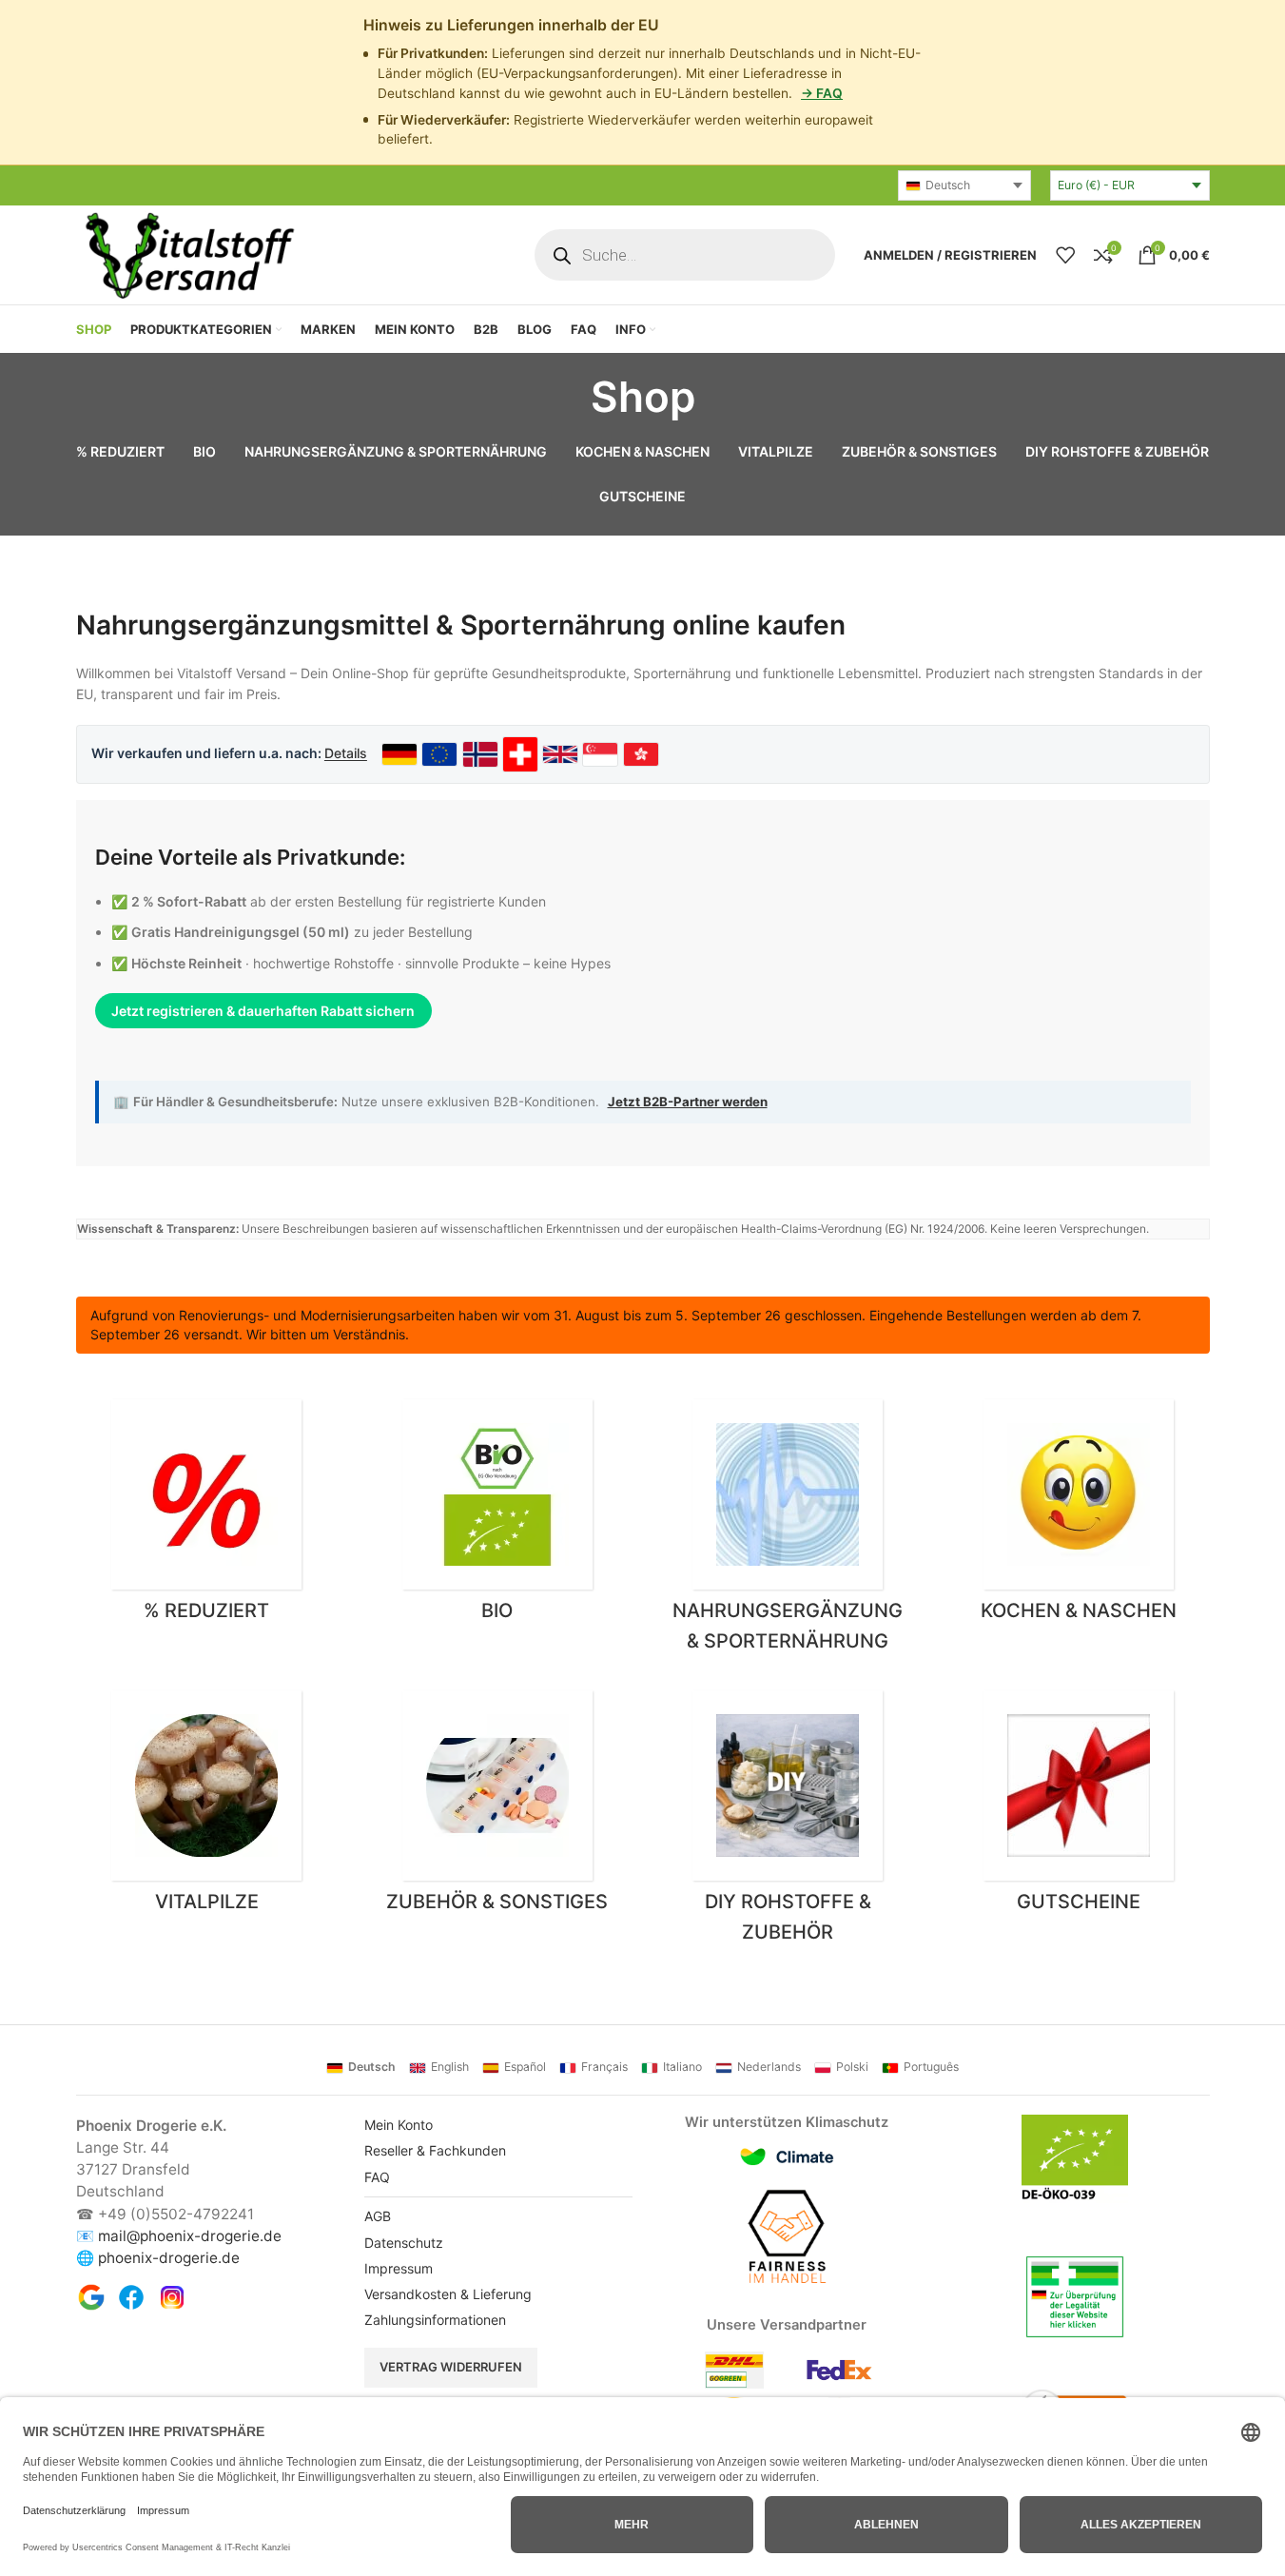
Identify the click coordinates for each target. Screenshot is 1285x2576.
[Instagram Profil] (172, 2297)
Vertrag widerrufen (451, 2367)
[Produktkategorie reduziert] (207, 1515)
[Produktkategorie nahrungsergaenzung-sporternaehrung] (789, 1531)
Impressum (399, 2268)
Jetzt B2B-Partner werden (688, 1102)
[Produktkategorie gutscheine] (1079, 1806)
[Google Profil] (91, 2297)
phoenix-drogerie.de (169, 2258)
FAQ (377, 2177)
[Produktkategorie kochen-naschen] (1079, 1515)
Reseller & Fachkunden (435, 2150)
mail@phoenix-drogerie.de (190, 2236)
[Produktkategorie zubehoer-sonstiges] (497, 1806)
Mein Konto (399, 2125)
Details (346, 753)
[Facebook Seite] (131, 2297)
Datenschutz (404, 2243)
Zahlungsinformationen (435, 2320)
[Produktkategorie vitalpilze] (207, 1806)
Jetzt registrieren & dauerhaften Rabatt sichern (263, 1011)
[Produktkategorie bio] (497, 1515)
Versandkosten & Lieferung (448, 2294)
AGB (378, 2216)
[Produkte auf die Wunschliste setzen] (1065, 255)
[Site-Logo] (188, 254)
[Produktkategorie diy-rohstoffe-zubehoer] (789, 1822)
